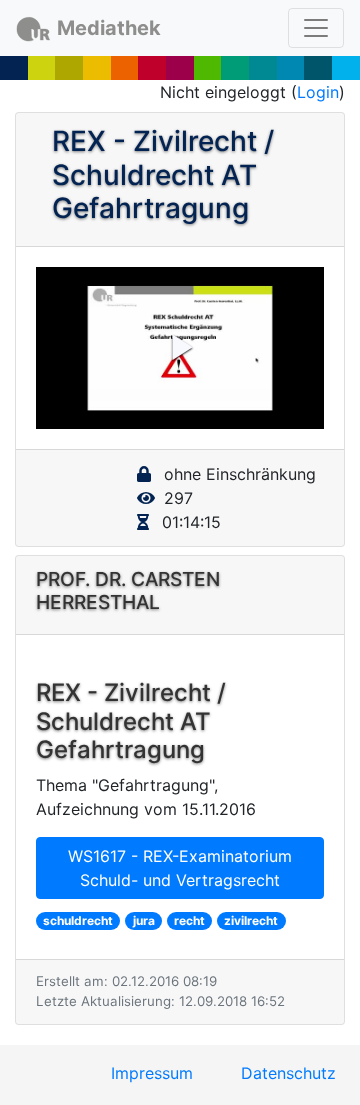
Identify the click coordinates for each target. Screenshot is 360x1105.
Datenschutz (288, 1073)
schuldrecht (78, 920)
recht (189, 920)
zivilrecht (251, 920)
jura (144, 920)
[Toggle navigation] (316, 28)
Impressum (152, 1073)
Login (318, 92)
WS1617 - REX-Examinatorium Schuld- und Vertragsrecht (180, 868)
